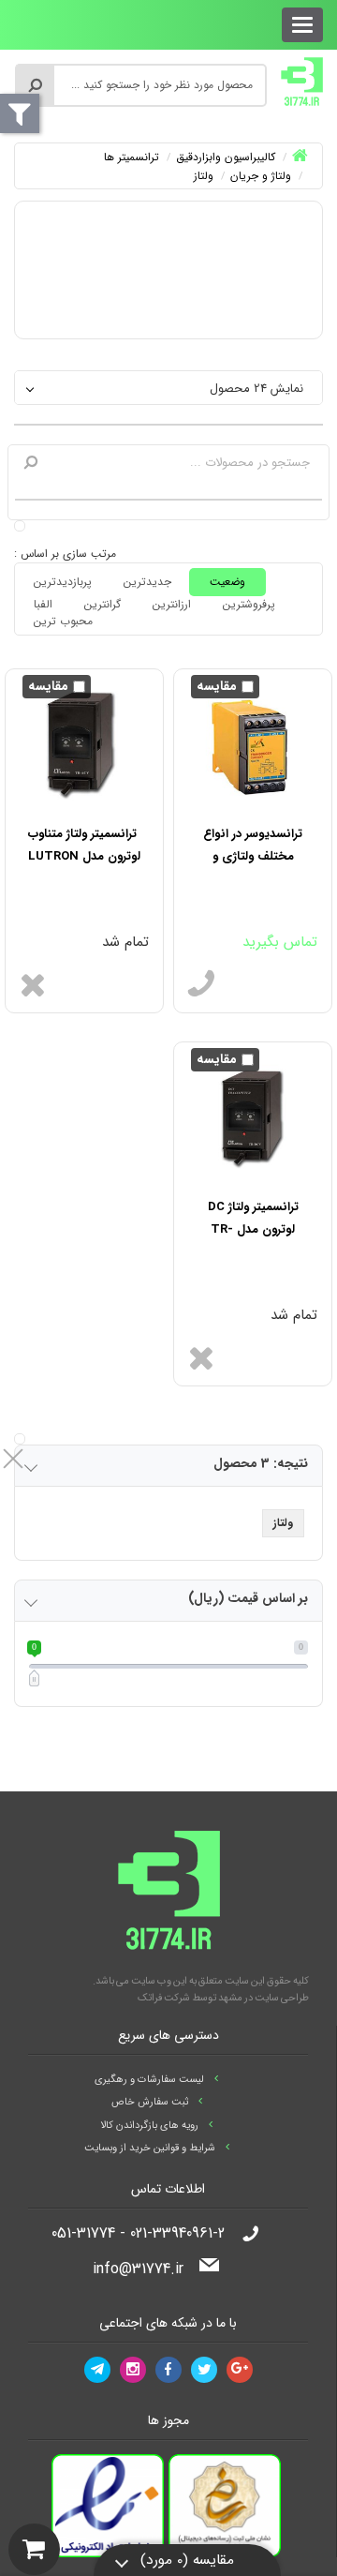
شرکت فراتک (164, 1998)
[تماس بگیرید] (201, 984)
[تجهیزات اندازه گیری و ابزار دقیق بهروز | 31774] (302, 81)
